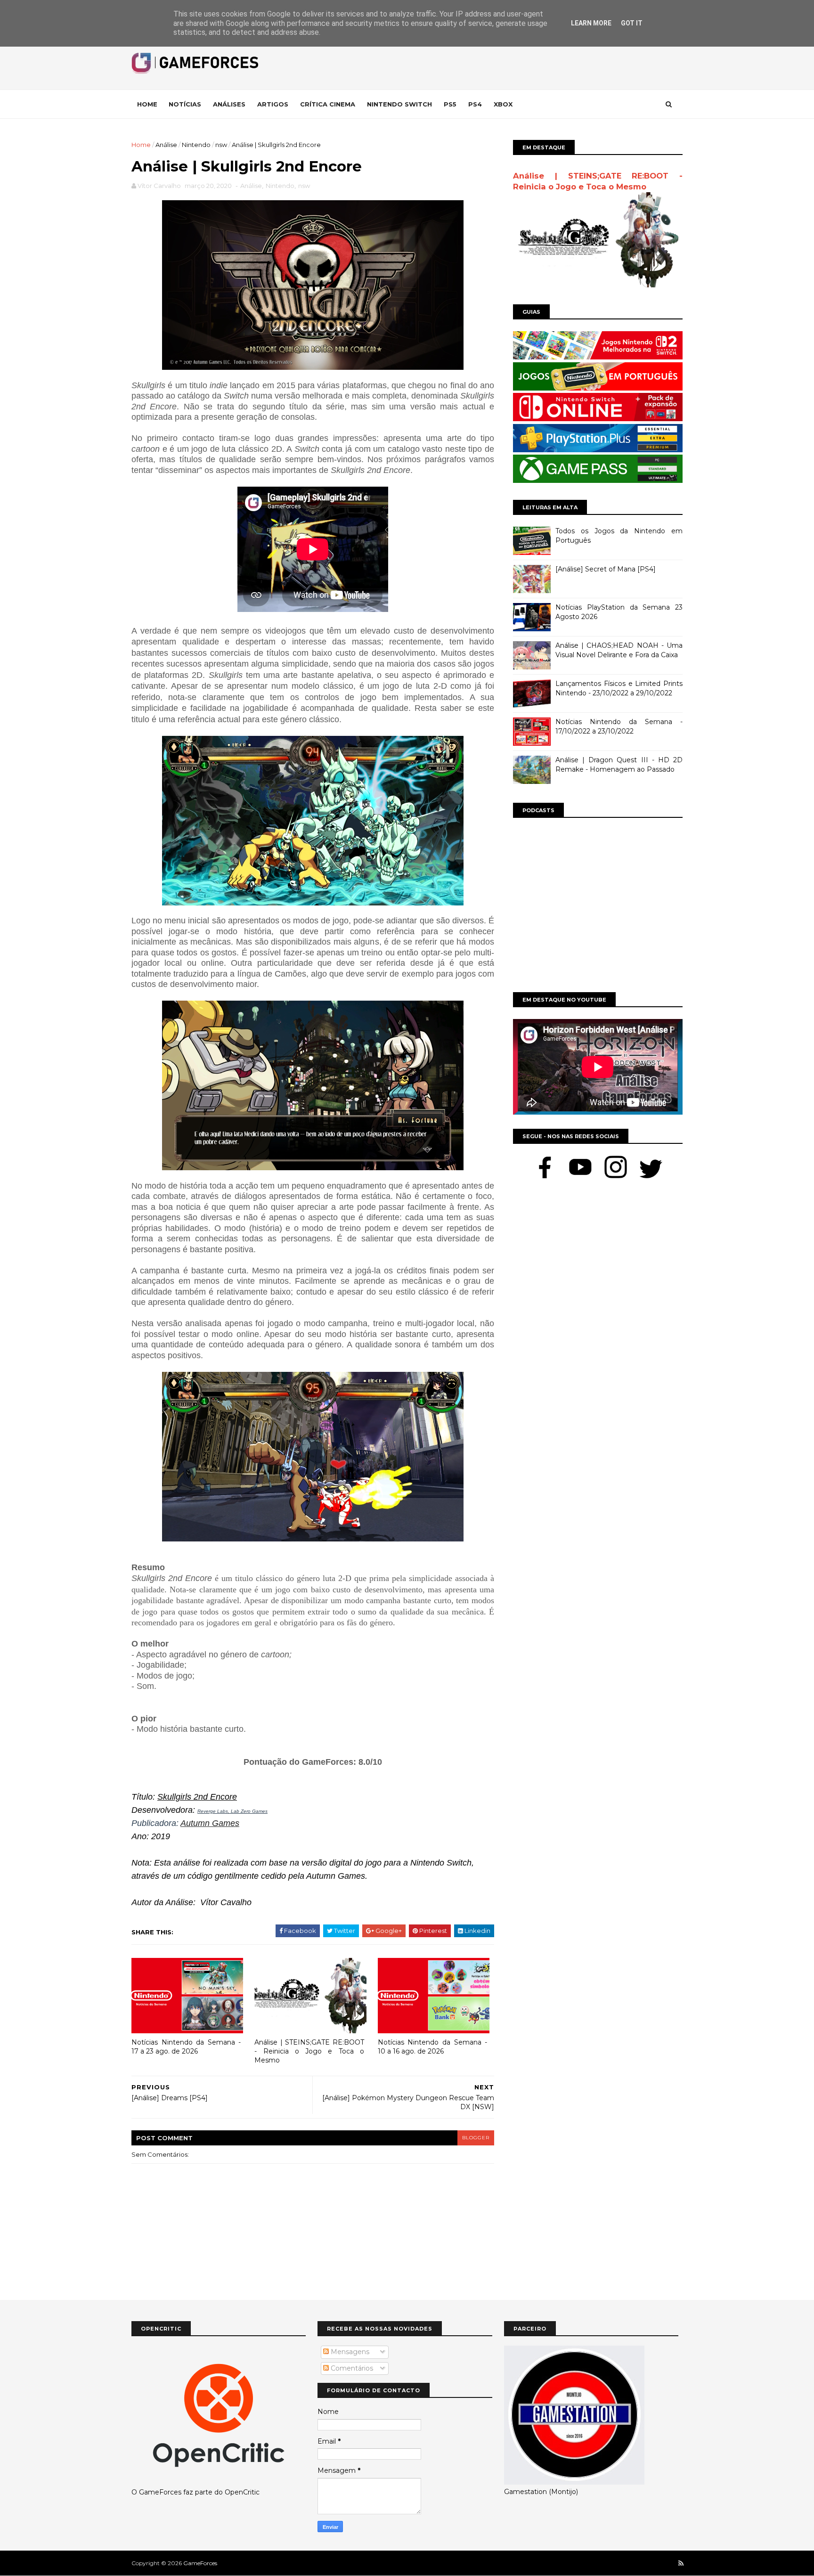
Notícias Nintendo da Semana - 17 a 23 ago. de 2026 (186, 2047)
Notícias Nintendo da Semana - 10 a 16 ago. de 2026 (432, 2047)
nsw (221, 145)
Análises (229, 104)
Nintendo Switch (399, 104)
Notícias (185, 104)
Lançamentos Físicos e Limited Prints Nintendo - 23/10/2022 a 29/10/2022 (619, 688)
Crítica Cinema (328, 104)
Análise (166, 145)
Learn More (591, 23)
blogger (476, 2138)
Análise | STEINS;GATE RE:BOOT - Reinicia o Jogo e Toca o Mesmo (309, 2051)
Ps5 (450, 104)
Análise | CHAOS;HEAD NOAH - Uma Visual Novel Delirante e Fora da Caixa (619, 650)
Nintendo (196, 145)
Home (147, 104)
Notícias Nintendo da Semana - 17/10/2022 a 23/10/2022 (619, 726)
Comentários (351, 2368)
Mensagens (349, 2352)
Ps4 (475, 104)
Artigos (273, 104)
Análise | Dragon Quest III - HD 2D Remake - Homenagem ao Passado (619, 765)
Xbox (503, 104)
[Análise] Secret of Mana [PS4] (606, 569)
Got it (632, 23)
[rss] (681, 2564)
